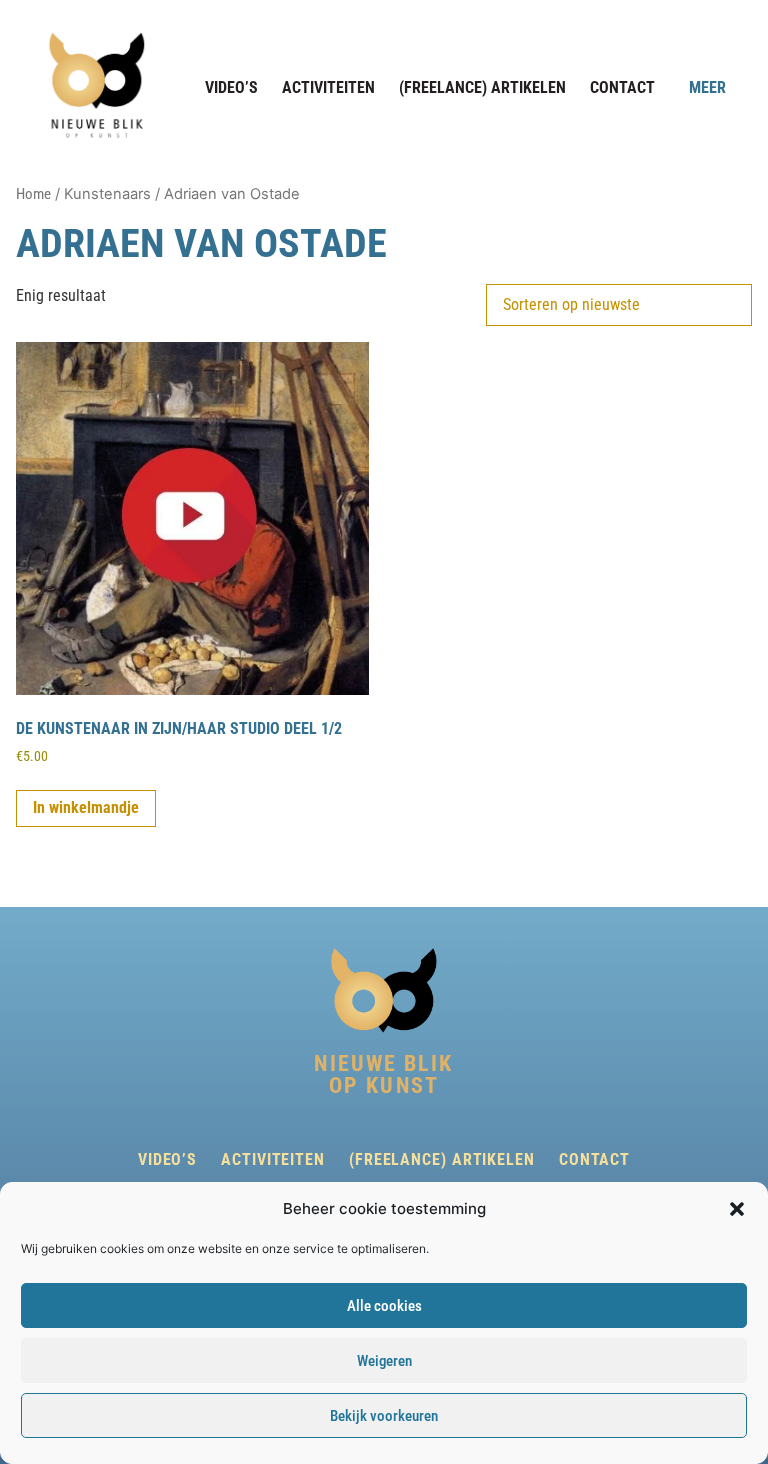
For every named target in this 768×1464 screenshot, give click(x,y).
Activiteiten (328, 87)
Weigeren (384, 1361)
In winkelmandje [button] (86, 807)
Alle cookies (384, 1306)
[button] (737, 1209)
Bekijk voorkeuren (384, 1416)
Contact (622, 87)
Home (33, 194)
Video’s (231, 87)
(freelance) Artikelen (482, 87)
